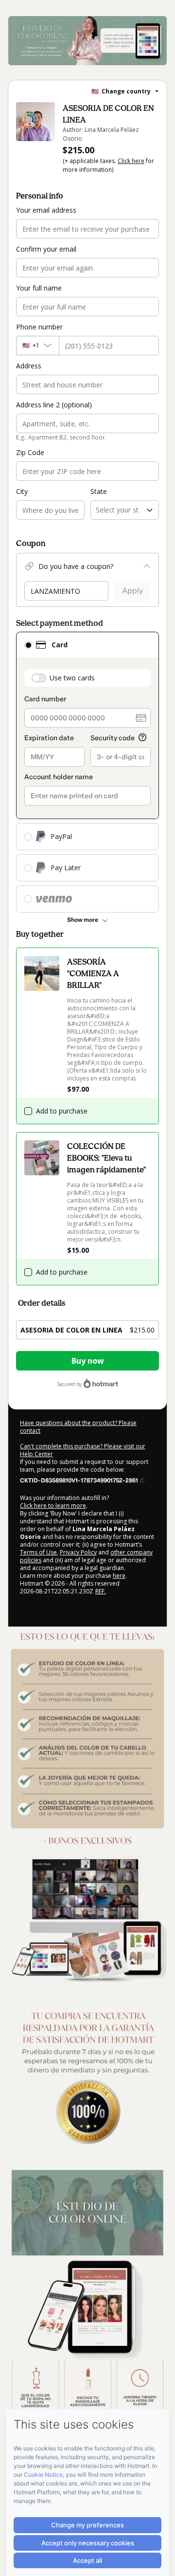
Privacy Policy (78, 1552)
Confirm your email (46, 249)
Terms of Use (38, 1552)
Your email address (46, 210)
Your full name (39, 288)
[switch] (39, 678)
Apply (132, 591)
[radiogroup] (87, 772)
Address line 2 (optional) (54, 405)
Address (29, 366)
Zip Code (30, 452)
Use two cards (72, 678)
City (22, 491)
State (99, 491)
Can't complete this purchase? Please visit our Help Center (83, 1450)
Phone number (39, 327)
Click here (131, 161)
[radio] (28, 645)
